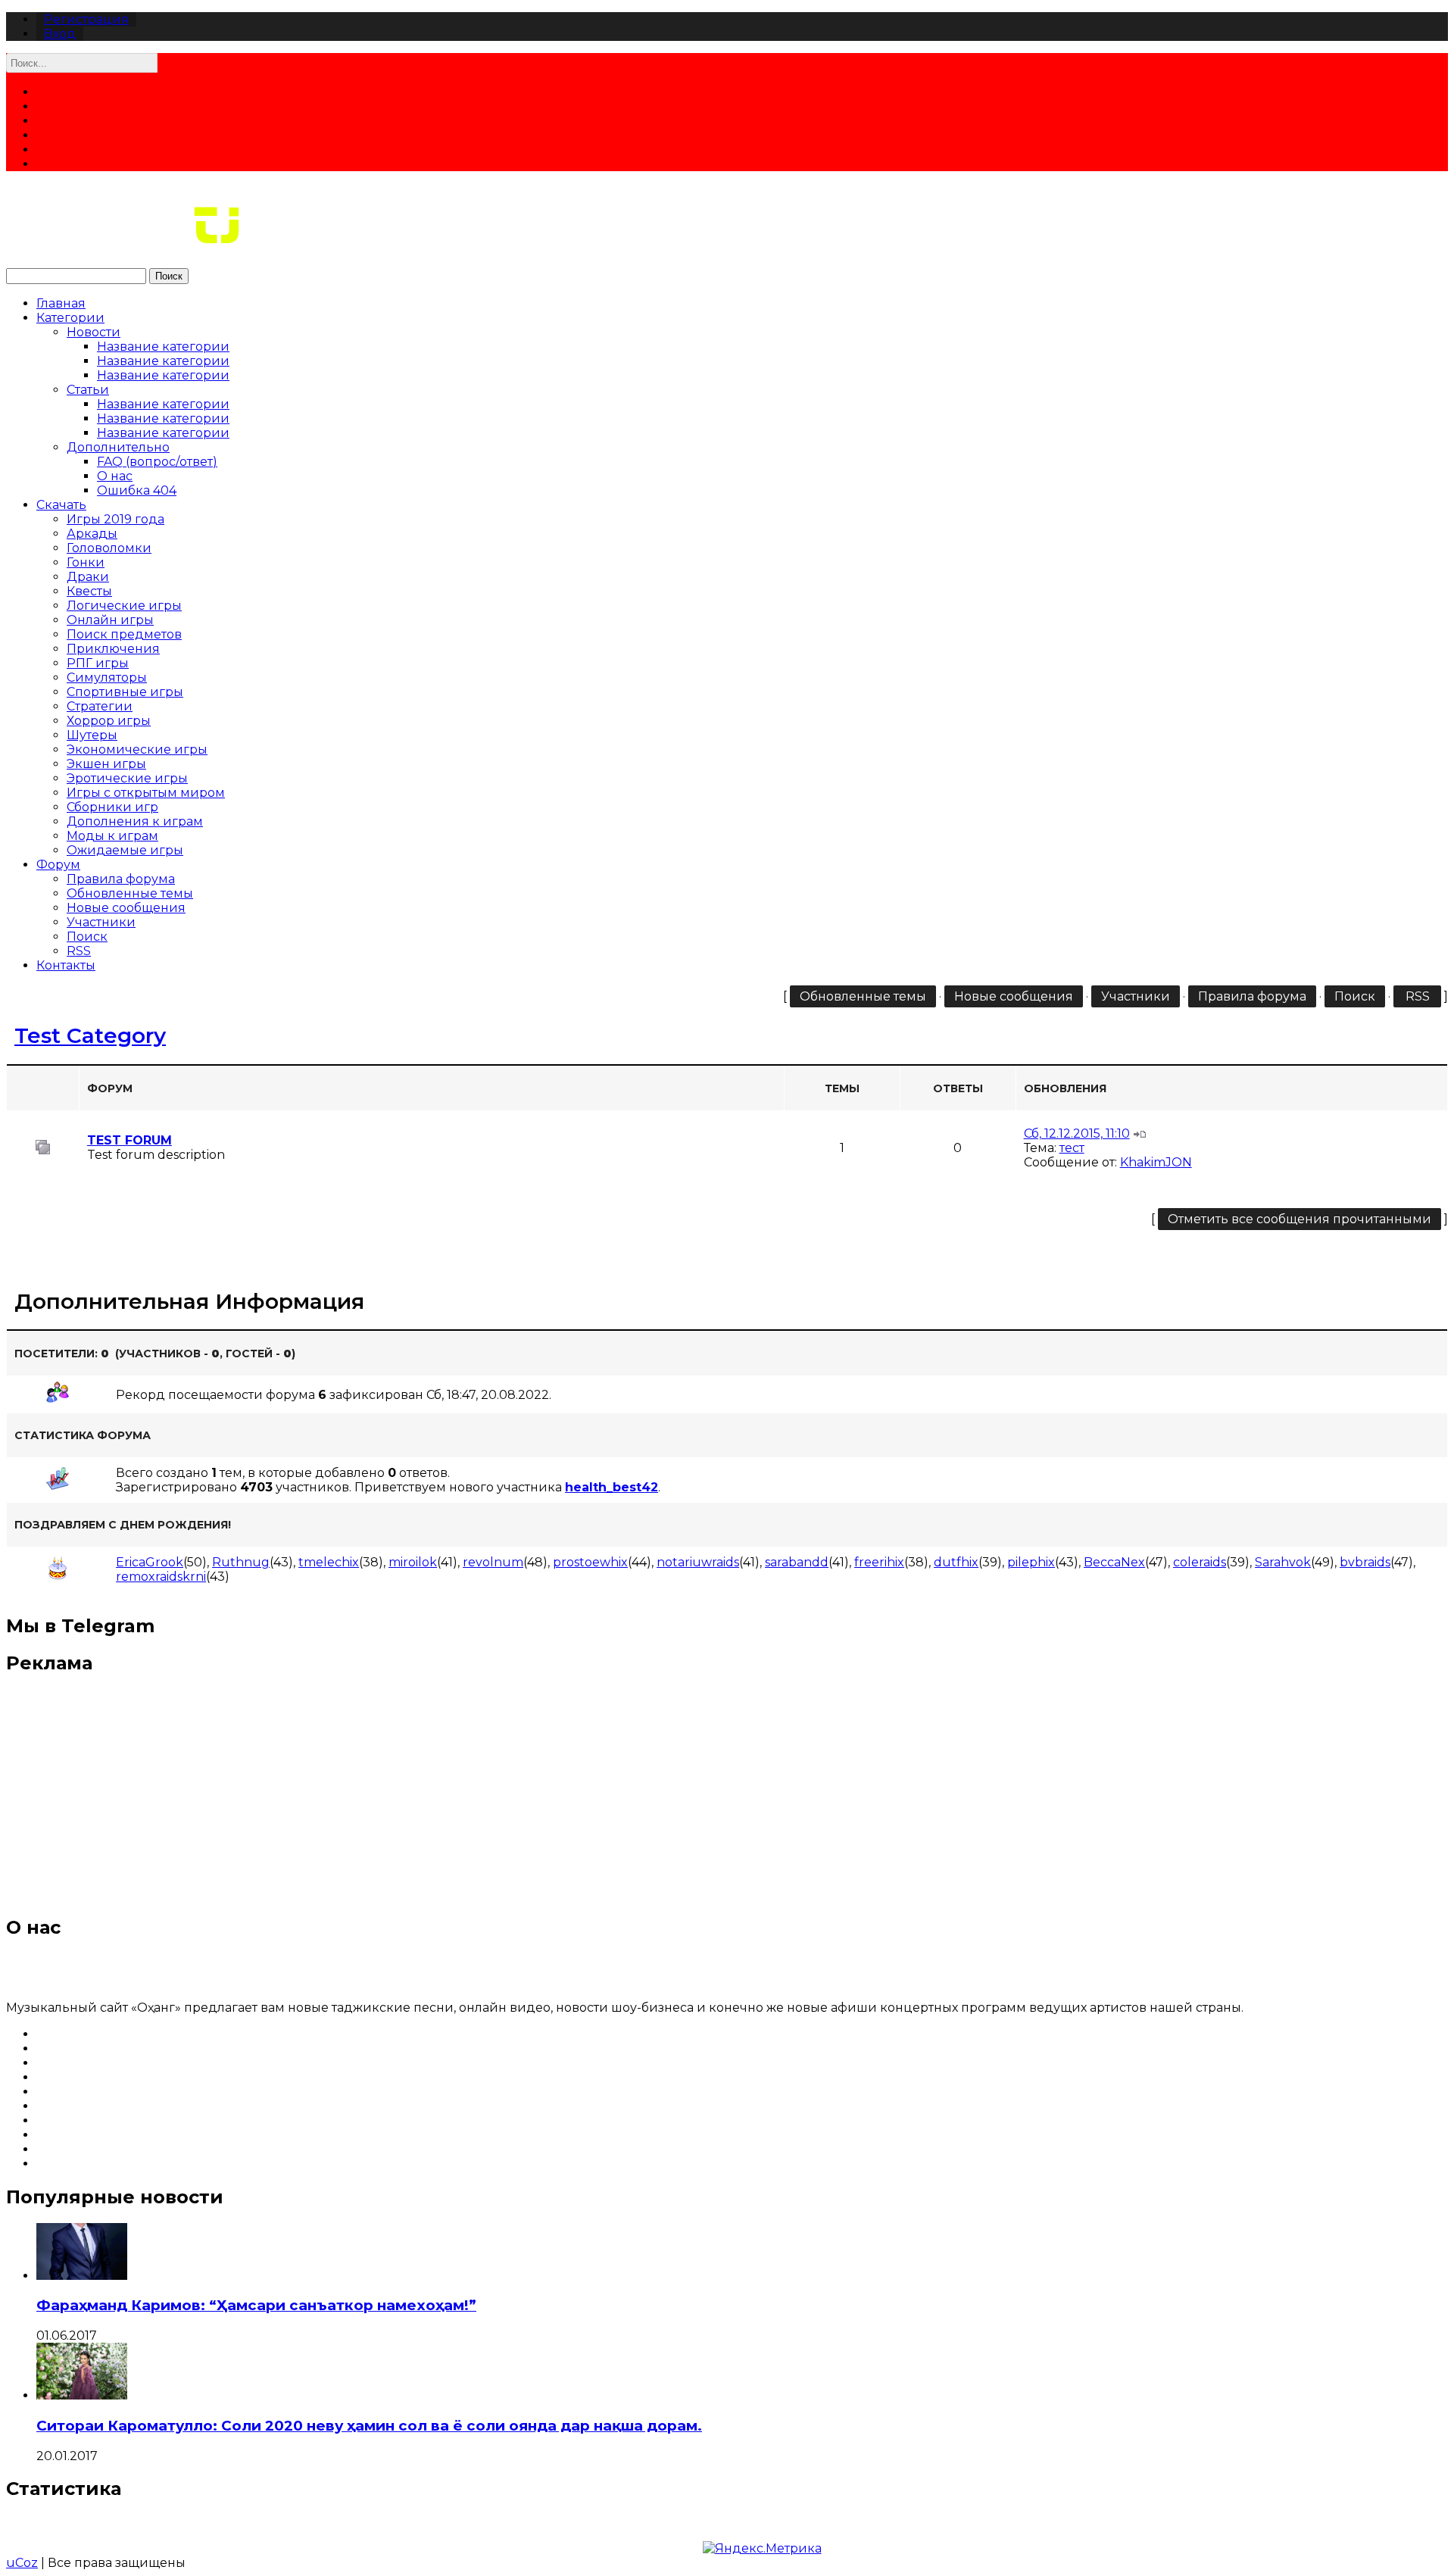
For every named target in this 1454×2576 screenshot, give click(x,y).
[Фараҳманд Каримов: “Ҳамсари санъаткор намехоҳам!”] (82, 2276)
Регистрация (86, 19)
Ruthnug (241, 1562)
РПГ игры (98, 663)
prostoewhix (590, 1562)
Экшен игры (106, 764)
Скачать (61, 505)
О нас (115, 476)
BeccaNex (1114, 1562)
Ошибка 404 (137, 490)
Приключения (113, 649)
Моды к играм (112, 836)
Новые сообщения (126, 908)
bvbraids (1365, 1562)
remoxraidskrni (161, 1577)
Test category (90, 1035)
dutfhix (956, 1562)
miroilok (413, 1562)
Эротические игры (127, 778)
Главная (61, 303)
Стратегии (100, 706)
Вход (60, 34)
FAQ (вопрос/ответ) (157, 462)
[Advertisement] (727, 1795)
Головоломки (109, 548)
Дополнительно (118, 447)
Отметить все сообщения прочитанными (1300, 1219)
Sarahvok (1283, 1562)
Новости (94, 332)
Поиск (169, 276)
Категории (70, 318)
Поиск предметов (124, 634)
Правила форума (121, 879)
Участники (101, 922)
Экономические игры (137, 749)
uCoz (22, 2563)
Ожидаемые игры (125, 850)
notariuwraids (698, 1562)
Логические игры (124, 606)
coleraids (1200, 1562)
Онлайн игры (110, 620)
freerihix (879, 1562)
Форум (58, 865)
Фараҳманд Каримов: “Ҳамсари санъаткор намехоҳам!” (256, 2305)
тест (1072, 1148)
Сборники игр (112, 807)
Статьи (88, 390)
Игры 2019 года (115, 519)
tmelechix (329, 1562)
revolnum (493, 1562)
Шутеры (92, 735)
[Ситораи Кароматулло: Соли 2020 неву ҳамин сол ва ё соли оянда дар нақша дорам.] (82, 2395)
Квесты (89, 591)
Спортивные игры (125, 692)
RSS (79, 951)
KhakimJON (1156, 1162)
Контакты (66, 965)
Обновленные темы (130, 893)
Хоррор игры (109, 721)
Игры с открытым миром (146, 793)
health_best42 (612, 1487)
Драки (88, 577)
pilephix (1031, 1562)
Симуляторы (107, 678)
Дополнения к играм (135, 821)
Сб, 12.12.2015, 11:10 (1077, 1133)
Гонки (86, 562)
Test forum (129, 1140)
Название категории (163, 347)
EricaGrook (150, 1562)
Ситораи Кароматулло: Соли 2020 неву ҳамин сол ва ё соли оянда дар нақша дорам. (369, 2426)
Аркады (92, 534)
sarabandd (797, 1562)
